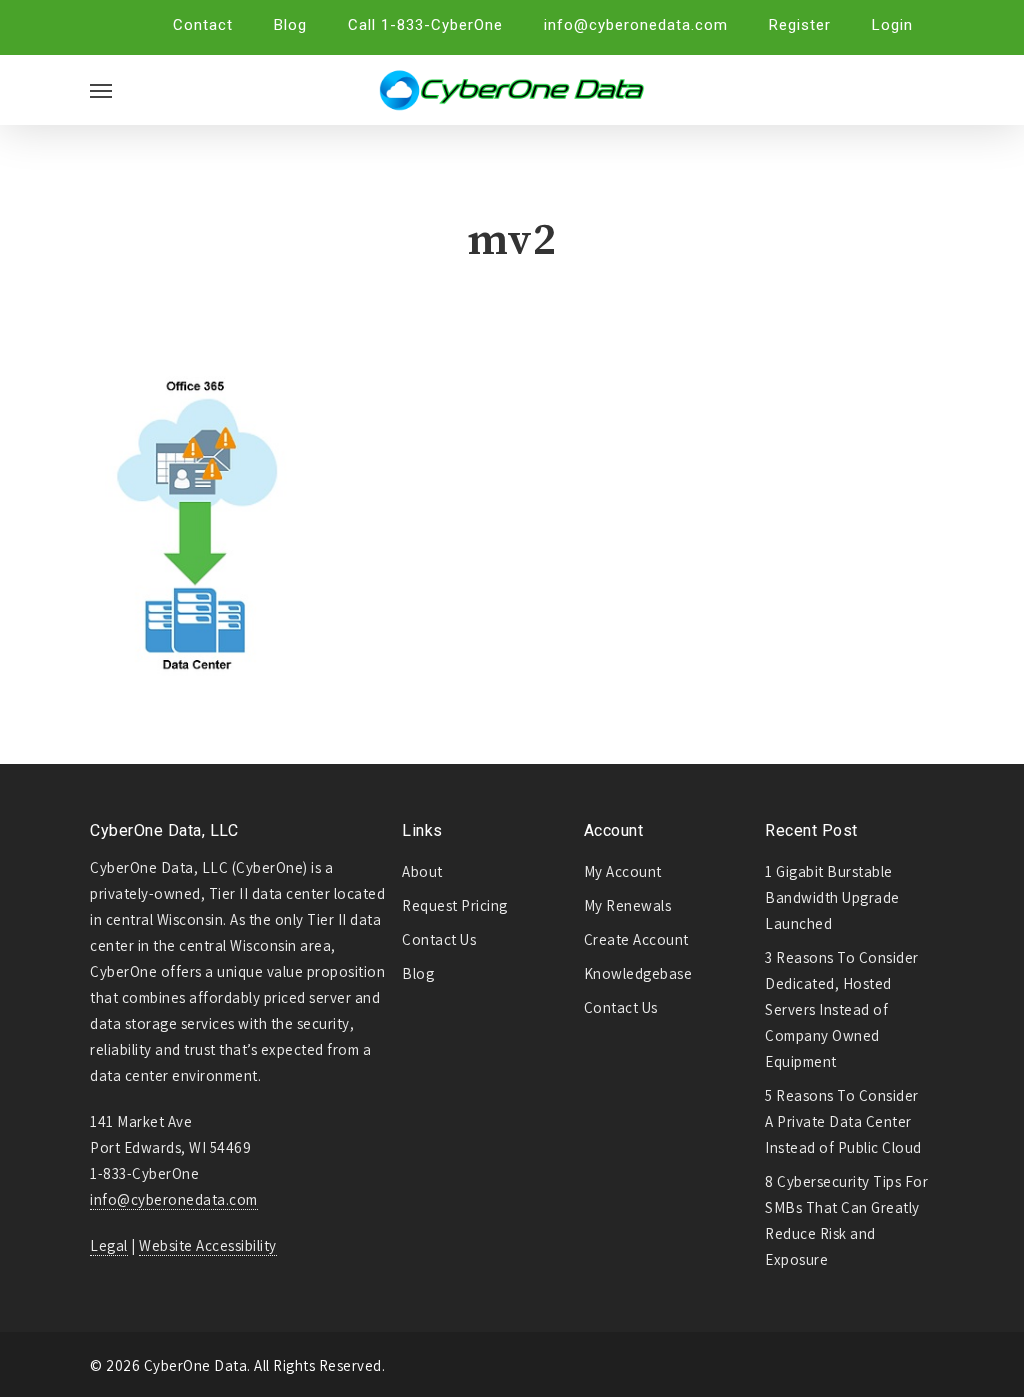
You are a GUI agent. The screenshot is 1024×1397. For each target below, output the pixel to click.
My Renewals (628, 905)
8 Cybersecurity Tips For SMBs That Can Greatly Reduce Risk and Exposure (846, 1220)
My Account (623, 871)
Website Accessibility (208, 1245)
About (422, 871)
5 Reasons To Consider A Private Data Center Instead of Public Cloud (843, 1121)
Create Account (636, 939)
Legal (109, 1245)
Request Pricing (455, 905)
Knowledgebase (638, 973)
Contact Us (439, 939)
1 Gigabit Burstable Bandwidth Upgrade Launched (832, 897)
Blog (418, 973)
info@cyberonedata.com (174, 1199)
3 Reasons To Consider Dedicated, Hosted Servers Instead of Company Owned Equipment (842, 1009)
